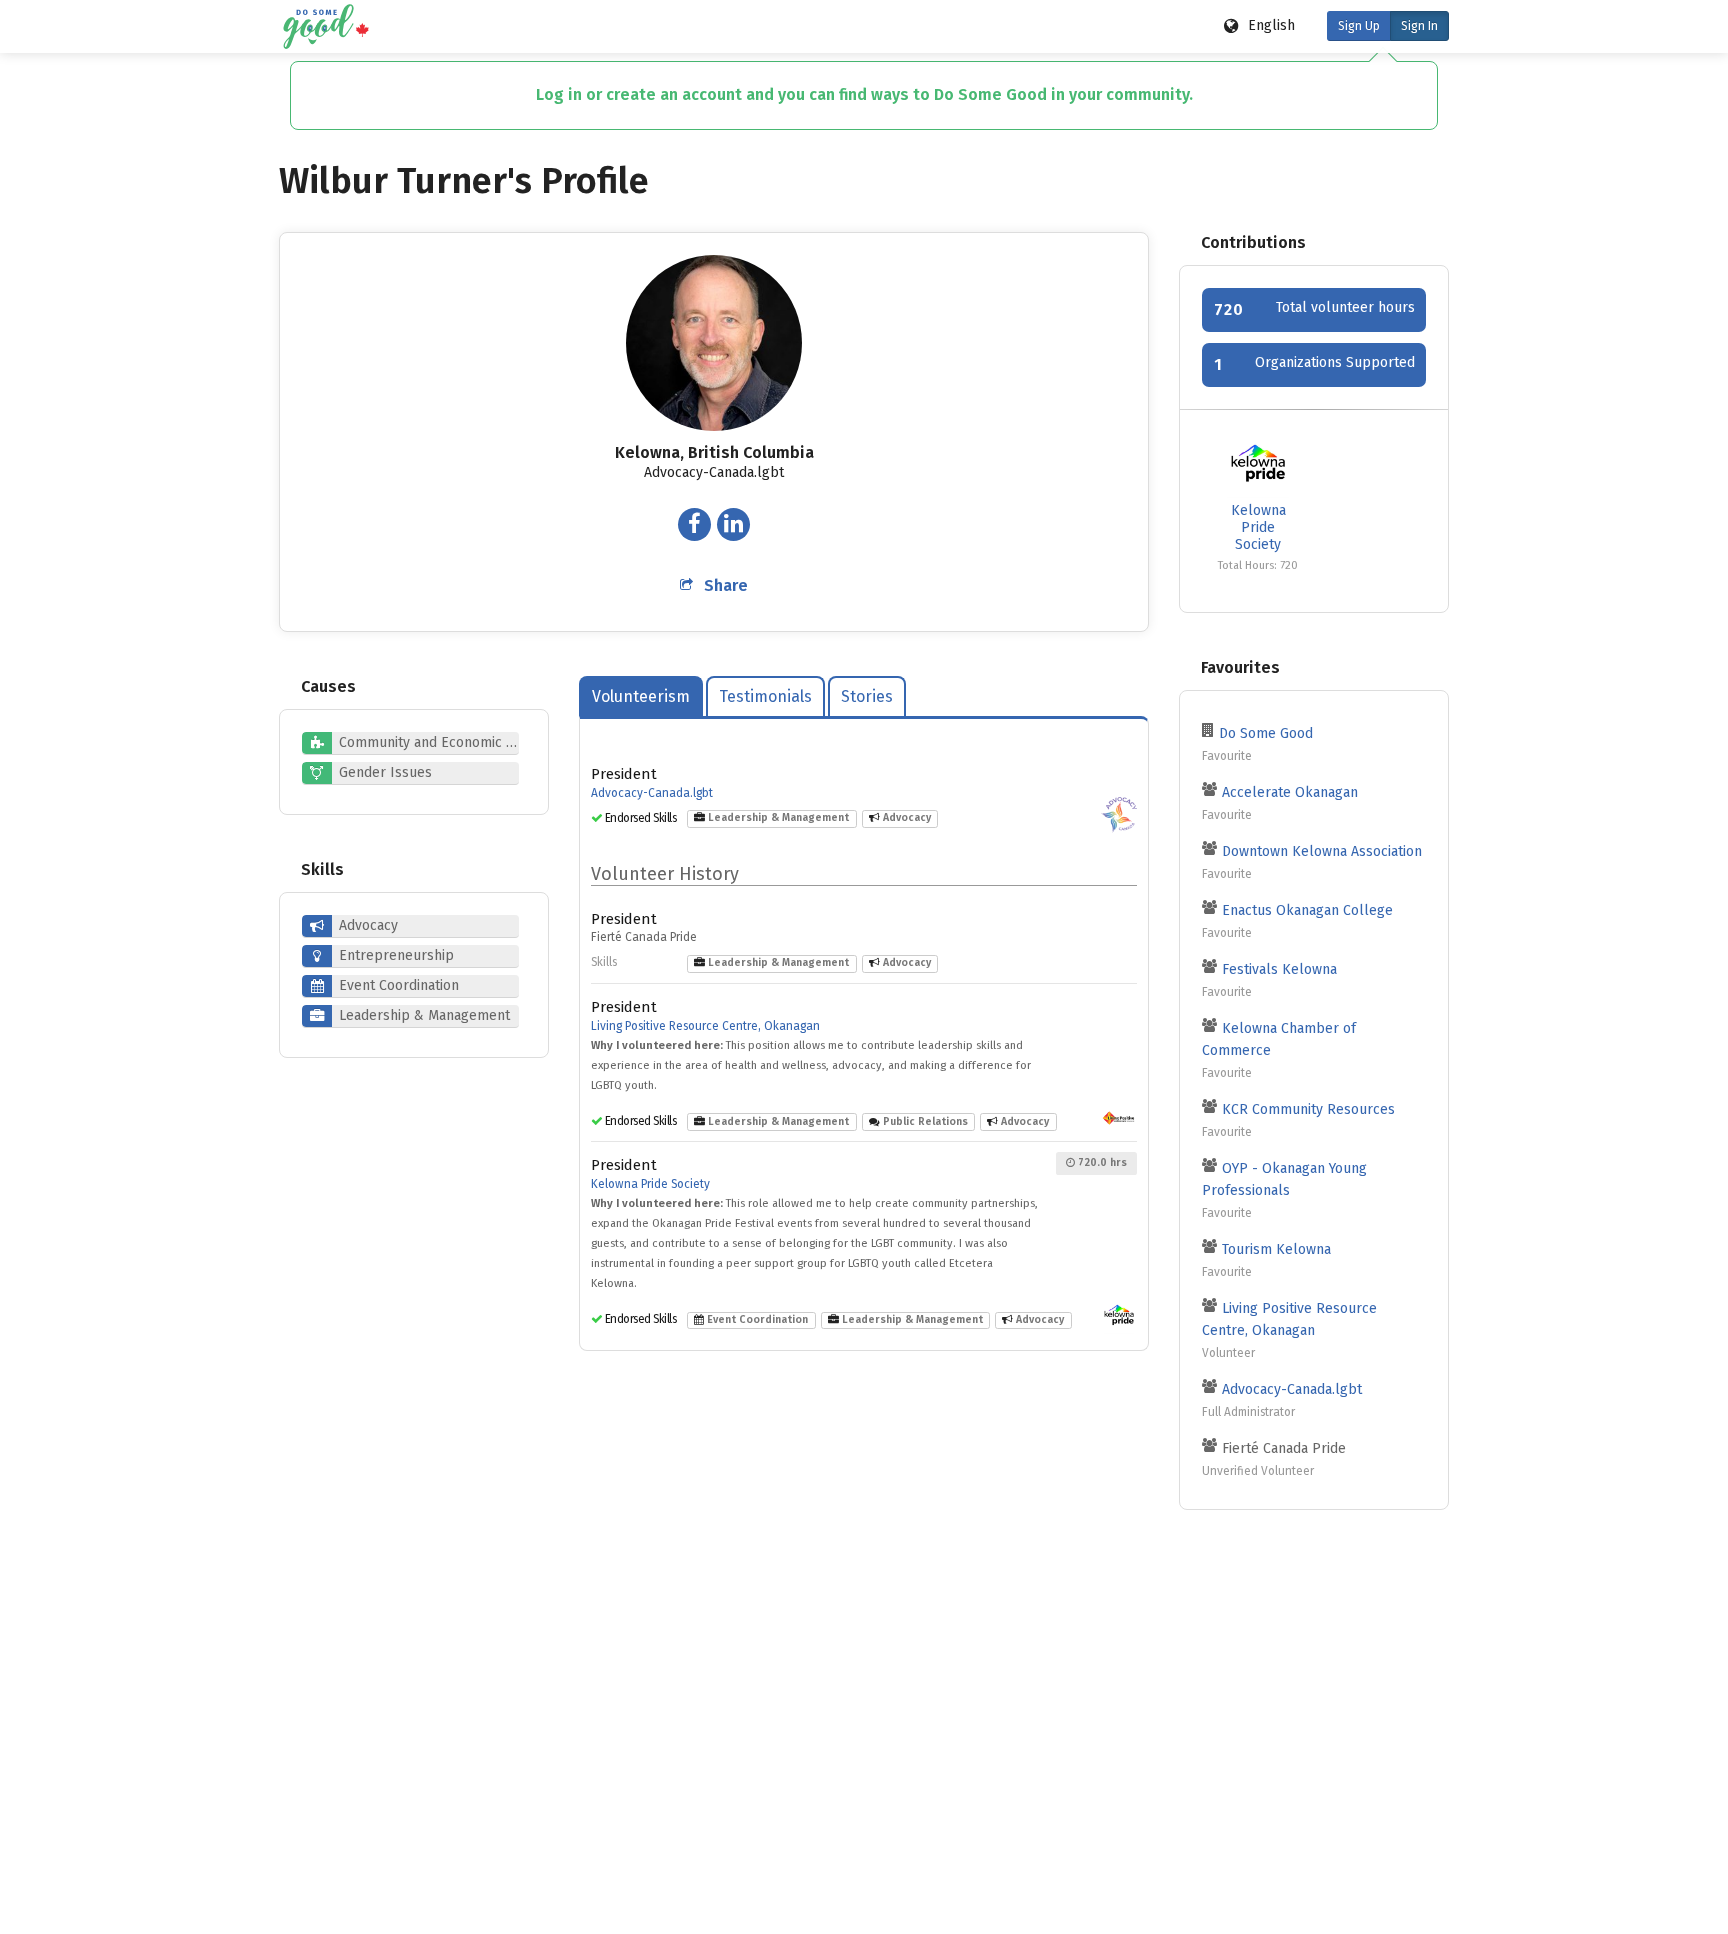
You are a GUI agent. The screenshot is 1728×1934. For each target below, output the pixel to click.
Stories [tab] (867, 696)
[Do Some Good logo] (325, 26)
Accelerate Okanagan (1290, 792)
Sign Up (1359, 26)
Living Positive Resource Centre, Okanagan (705, 1026)
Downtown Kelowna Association (1322, 851)
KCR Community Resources (1308, 1109)
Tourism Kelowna (1276, 1249)
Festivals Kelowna (1279, 969)
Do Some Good (1266, 733)
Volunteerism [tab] (641, 696)
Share (726, 585)
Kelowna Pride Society (650, 1184)
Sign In (1419, 26)
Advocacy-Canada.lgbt (652, 793)
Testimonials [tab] (765, 696)
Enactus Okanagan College (1307, 910)
